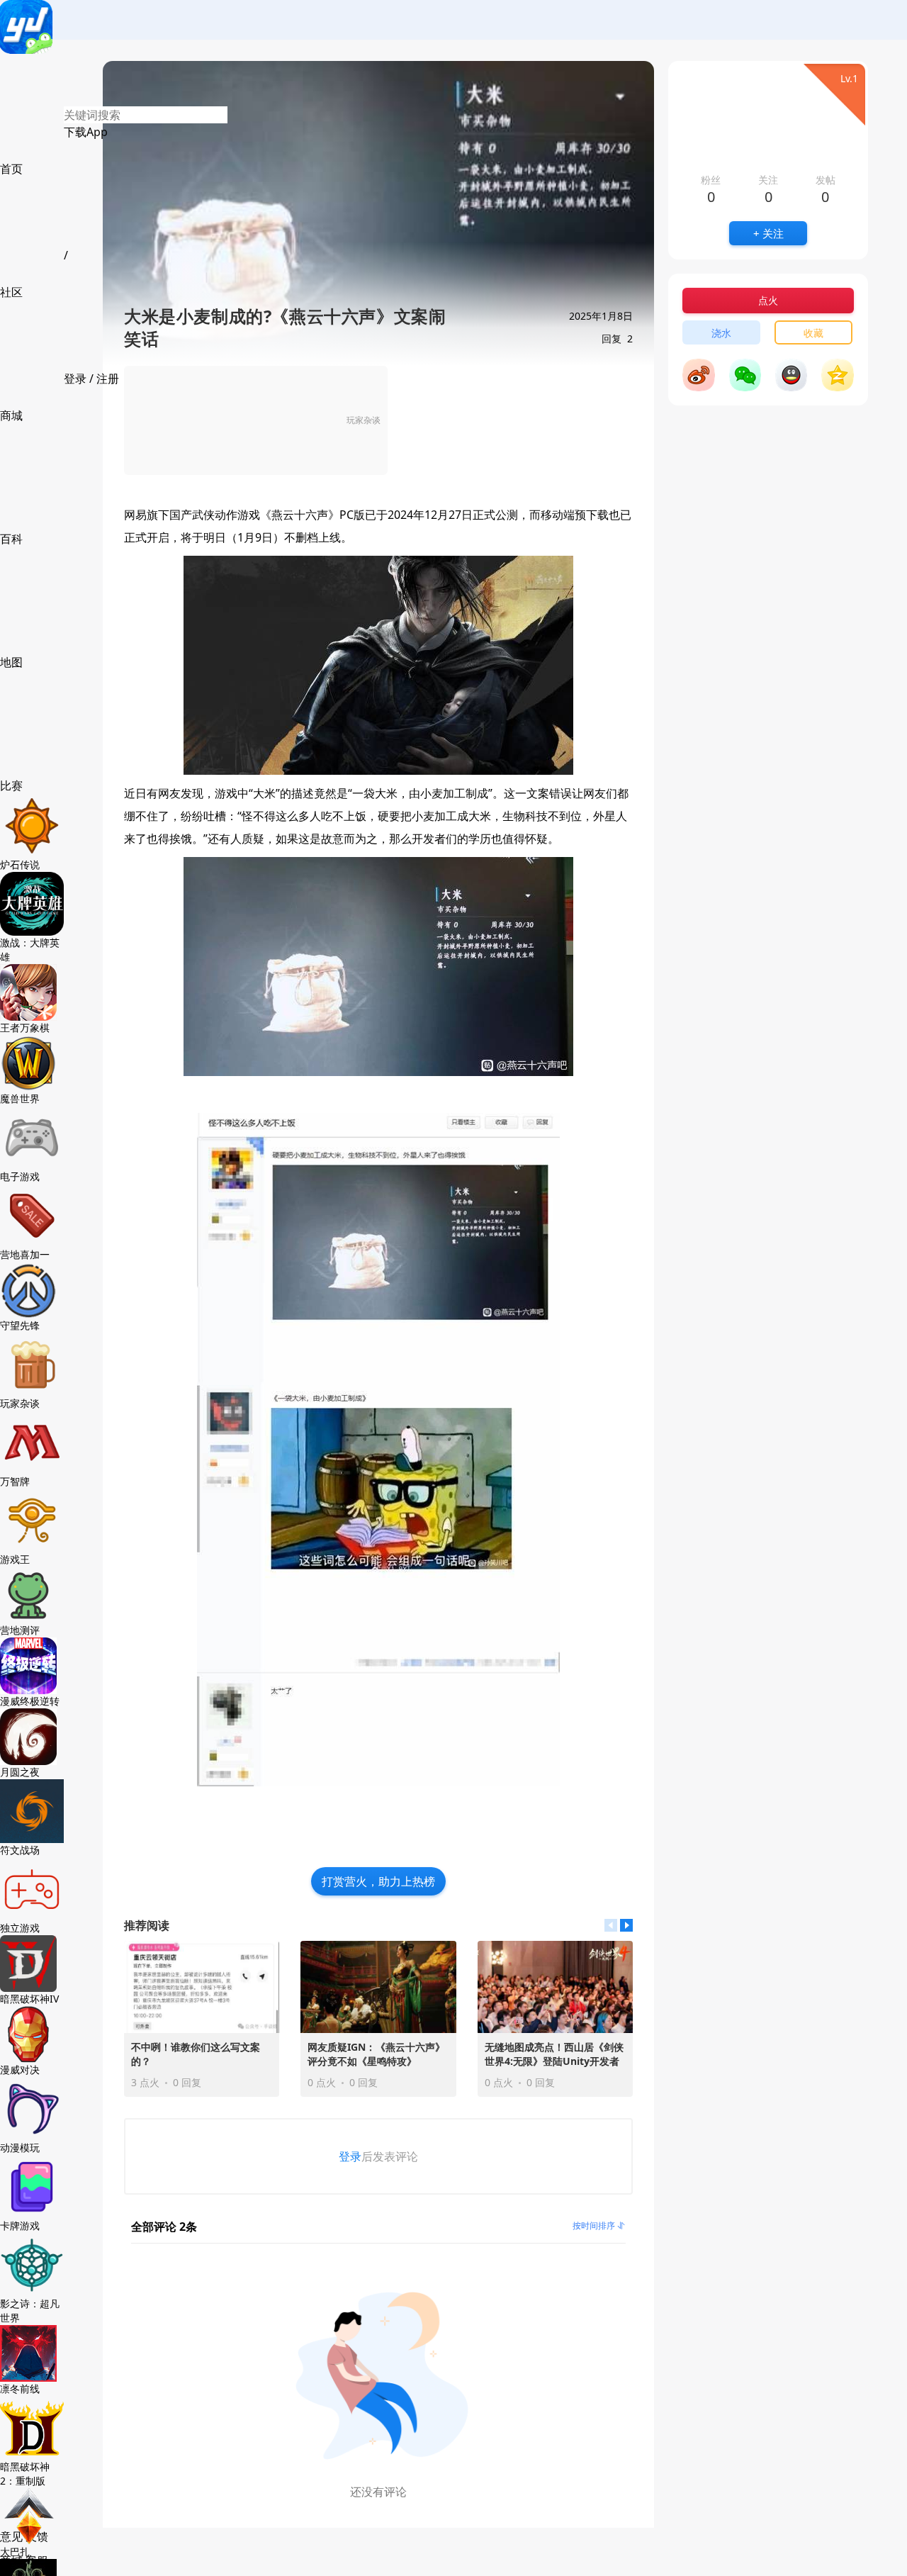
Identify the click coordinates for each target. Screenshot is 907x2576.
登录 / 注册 (91, 379)
